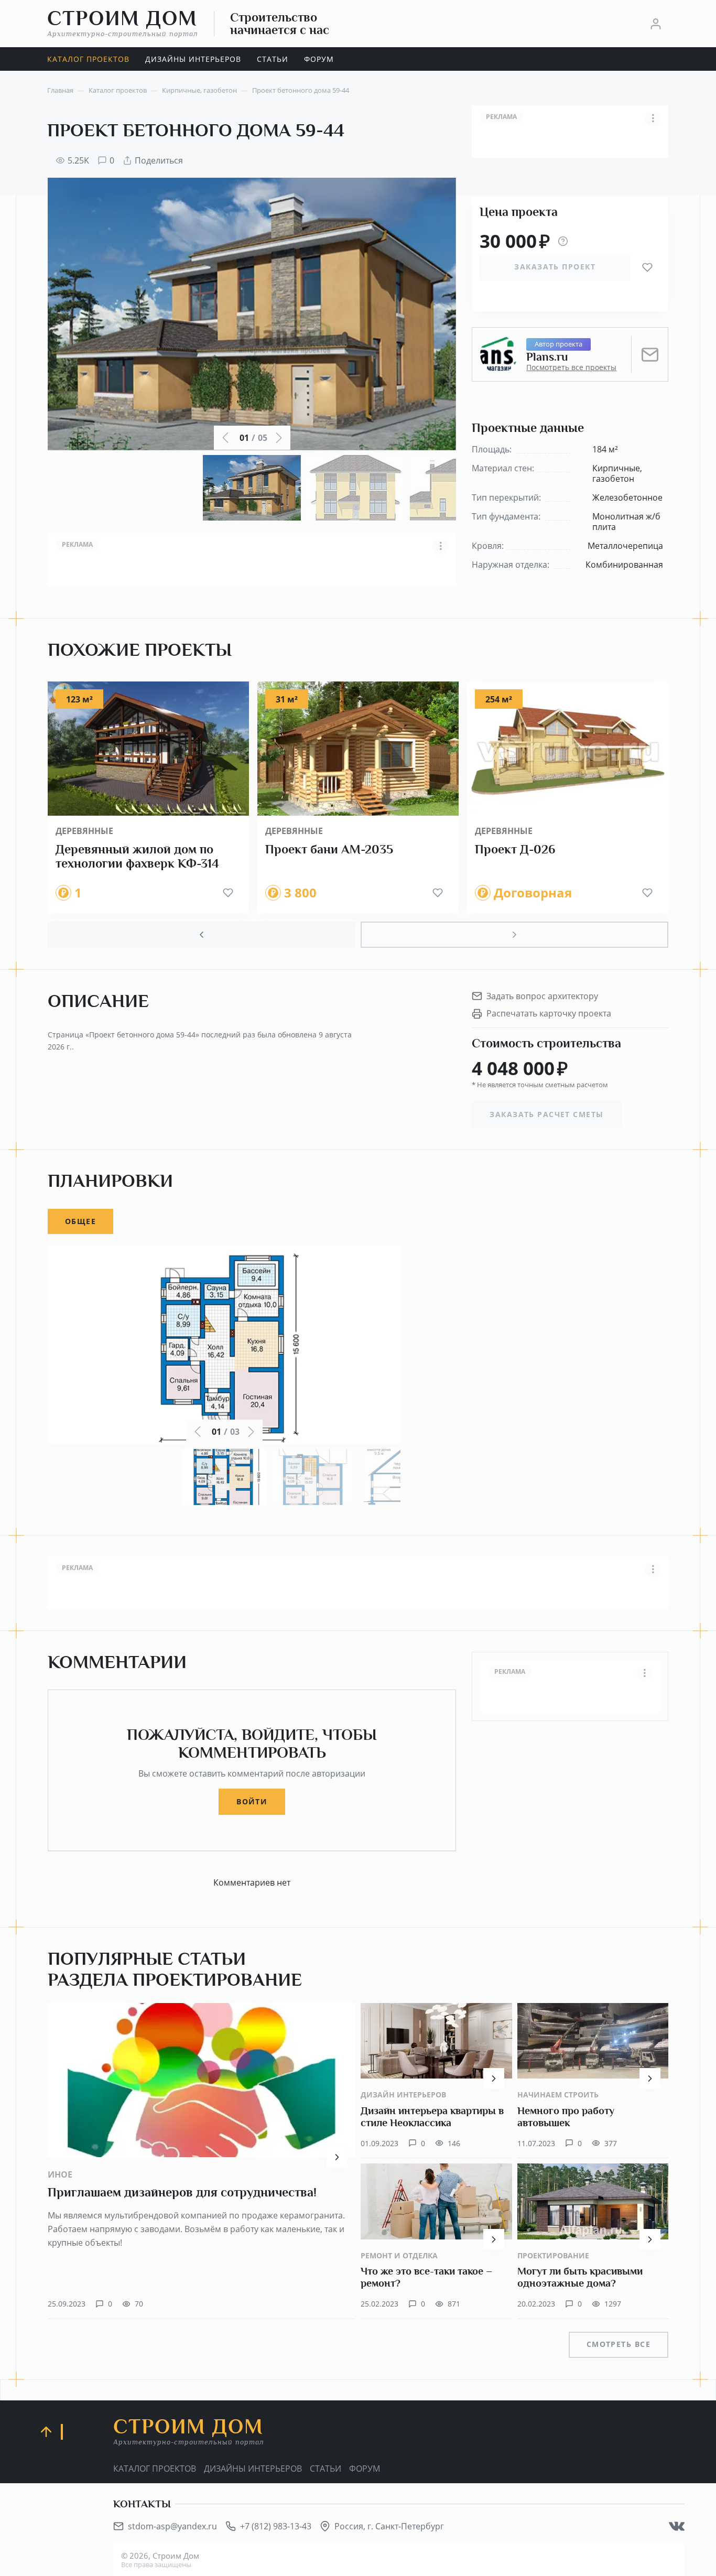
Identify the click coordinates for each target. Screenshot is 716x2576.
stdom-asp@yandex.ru (172, 2526)
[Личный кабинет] (656, 24)
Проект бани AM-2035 (329, 849)
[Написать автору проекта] (650, 354)
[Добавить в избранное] (647, 267)
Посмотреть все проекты (571, 367)
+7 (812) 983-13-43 (276, 2526)
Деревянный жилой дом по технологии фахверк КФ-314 (137, 857)
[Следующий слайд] (514, 935)
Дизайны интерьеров (253, 2469)
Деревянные (84, 831)
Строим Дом (123, 23)
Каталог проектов (155, 2469)
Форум (365, 2469)
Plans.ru (547, 357)
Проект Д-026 (515, 849)
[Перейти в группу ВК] (677, 2526)
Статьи (326, 2469)
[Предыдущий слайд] (202, 935)
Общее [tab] (80, 1221)
